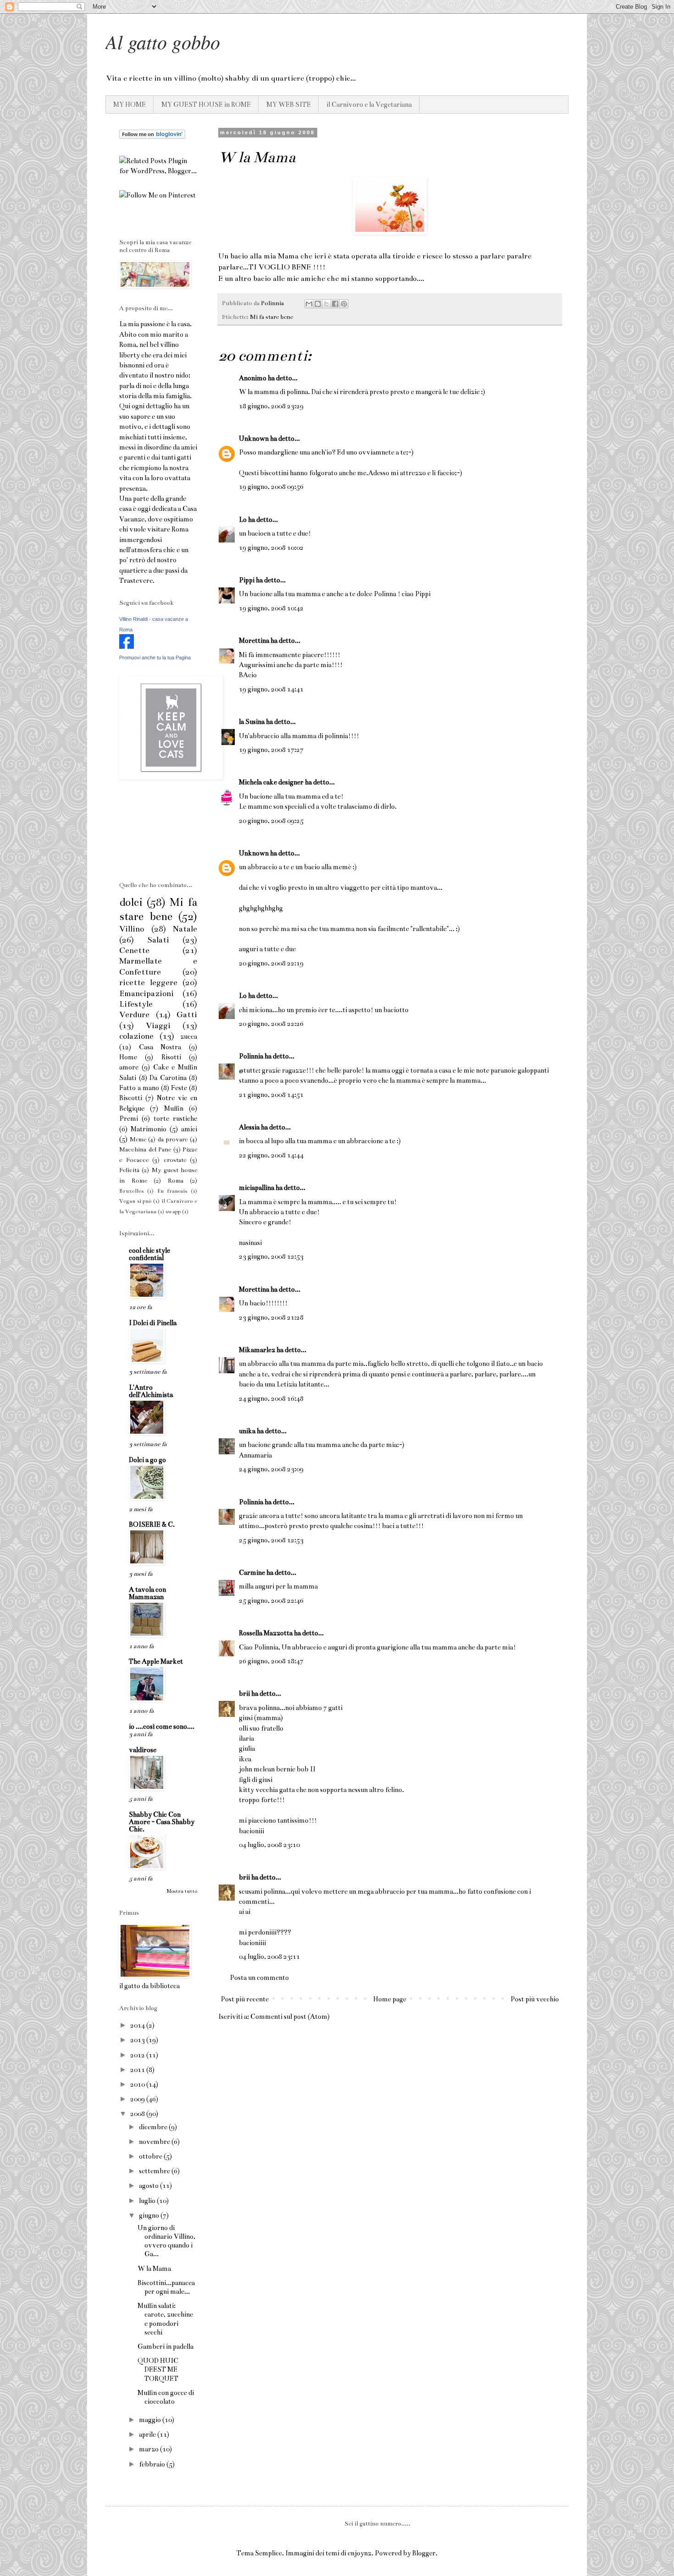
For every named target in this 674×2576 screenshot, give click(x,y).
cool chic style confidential (149, 1254)
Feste (179, 1088)
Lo (243, 520)
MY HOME (130, 104)
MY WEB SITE (289, 104)
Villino (132, 929)
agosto (149, 2186)
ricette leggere (148, 983)
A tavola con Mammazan (147, 1593)
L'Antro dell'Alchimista (151, 1391)
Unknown (254, 438)
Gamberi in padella (166, 2346)
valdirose (143, 1750)
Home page (390, 1999)
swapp (173, 1211)
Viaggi (158, 1026)
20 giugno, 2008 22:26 (271, 1024)
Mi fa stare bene (271, 317)
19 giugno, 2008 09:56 (271, 487)
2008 (138, 2114)
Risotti (171, 1057)
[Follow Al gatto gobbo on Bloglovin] (152, 137)
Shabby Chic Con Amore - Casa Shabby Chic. (162, 1822)
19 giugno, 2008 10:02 (271, 548)
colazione (136, 1036)
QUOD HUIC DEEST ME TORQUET (158, 2369)
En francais (172, 1191)
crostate (175, 1160)
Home (128, 1057)
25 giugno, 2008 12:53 (271, 1540)
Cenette (134, 951)
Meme (138, 1140)
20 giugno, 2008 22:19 (271, 963)
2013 (138, 2040)
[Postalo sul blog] (318, 304)
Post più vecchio (535, 1999)
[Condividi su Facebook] (335, 304)
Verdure (134, 1015)
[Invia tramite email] (309, 304)
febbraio (153, 2464)
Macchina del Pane (145, 1150)
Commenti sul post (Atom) (290, 2017)
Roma (176, 1181)
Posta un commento (259, 1978)
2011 (138, 2070)
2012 (138, 2055)
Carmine (252, 1573)
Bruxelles (131, 1191)
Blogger (424, 2553)
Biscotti (131, 1098)
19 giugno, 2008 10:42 (271, 608)
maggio (151, 2420)
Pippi (247, 580)
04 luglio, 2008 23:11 (269, 1957)
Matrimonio (149, 1129)
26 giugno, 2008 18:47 (271, 1661)
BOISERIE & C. (152, 1524)
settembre (155, 2171)
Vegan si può (135, 1201)
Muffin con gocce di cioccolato (166, 2397)
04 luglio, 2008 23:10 (269, 1845)
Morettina (254, 641)
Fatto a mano (139, 1088)
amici (189, 1129)
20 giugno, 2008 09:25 (271, 821)
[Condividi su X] (326, 304)
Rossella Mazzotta (266, 1633)
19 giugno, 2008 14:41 (271, 689)
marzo (149, 2449)
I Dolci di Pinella (153, 1323)
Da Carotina (168, 1078)
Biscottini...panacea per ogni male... (166, 2287)
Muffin (174, 1108)
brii (244, 1694)
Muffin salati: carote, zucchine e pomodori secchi (165, 2319)
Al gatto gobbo (163, 41)
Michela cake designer (271, 782)
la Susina (252, 722)
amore (129, 1067)
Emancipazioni (146, 994)
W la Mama (154, 2269)
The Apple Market (156, 1661)
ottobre (151, 2156)
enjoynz (359, 2553)
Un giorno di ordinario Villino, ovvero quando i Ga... (166, 2241)
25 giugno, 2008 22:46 (271, 1600)
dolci (131, 902)
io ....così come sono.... (162, 1726)
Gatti (187, 1015)
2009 (138, 2099)
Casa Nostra (160, 1047)
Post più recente (245, 1999)
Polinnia (251, 1056)
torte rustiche (175, 1118)
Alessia (249, 1127)
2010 (138, 2084)
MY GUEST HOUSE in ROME (206, 104)
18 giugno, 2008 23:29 (271, 406)
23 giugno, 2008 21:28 (271, 1317)
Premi (129, 1118)
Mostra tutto (182, 1891)
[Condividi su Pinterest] (344, 304)
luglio (148, 2201)
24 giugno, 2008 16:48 (271, 1398)
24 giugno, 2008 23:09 (271, 1469)
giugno (150, 2215)
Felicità (129, 1170)
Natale (185, 929)
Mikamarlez (257, 1350)
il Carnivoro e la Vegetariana (369, 104)
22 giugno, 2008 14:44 (271, 1155)
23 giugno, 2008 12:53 (271, 1256)
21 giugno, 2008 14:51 (271, 1095)
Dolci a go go (147, 1460)
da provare (173, 1140)
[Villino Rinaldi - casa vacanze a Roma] (127, 647)
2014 (138, 2025)
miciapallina (257, 1188)
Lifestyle (136, 1004)
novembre (155, 2142)
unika (247, 1431)
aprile (148, 2434)
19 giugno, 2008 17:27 (271, 750)
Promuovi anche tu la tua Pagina (155, 658)
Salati (158, 940)
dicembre (154, 2127)
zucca (189, 1036)
